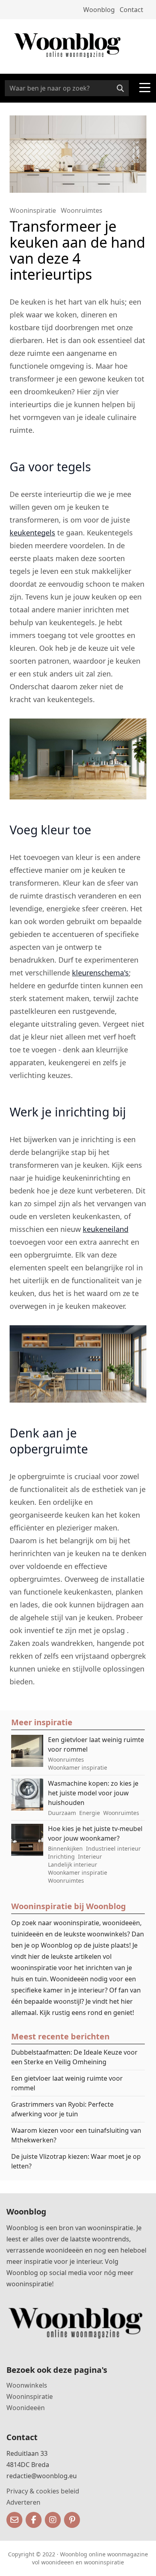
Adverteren (23, 2502)
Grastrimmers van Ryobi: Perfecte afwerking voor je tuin (62, 2109)
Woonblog (99, 10)
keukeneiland (106, 1229)
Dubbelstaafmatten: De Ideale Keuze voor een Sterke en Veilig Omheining (74, 2057)
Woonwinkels (27, 2385)
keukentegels (32, 533)
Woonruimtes (82, 210)
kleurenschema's (100, 973)
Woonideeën (26, 2408)
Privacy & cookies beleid (43, 2491)
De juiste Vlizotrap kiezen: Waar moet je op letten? (76, 2161)
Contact (131, 10)
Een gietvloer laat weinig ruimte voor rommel (67, 2083)
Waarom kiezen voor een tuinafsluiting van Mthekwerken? (76, 2135)
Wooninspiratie (33, 210)
